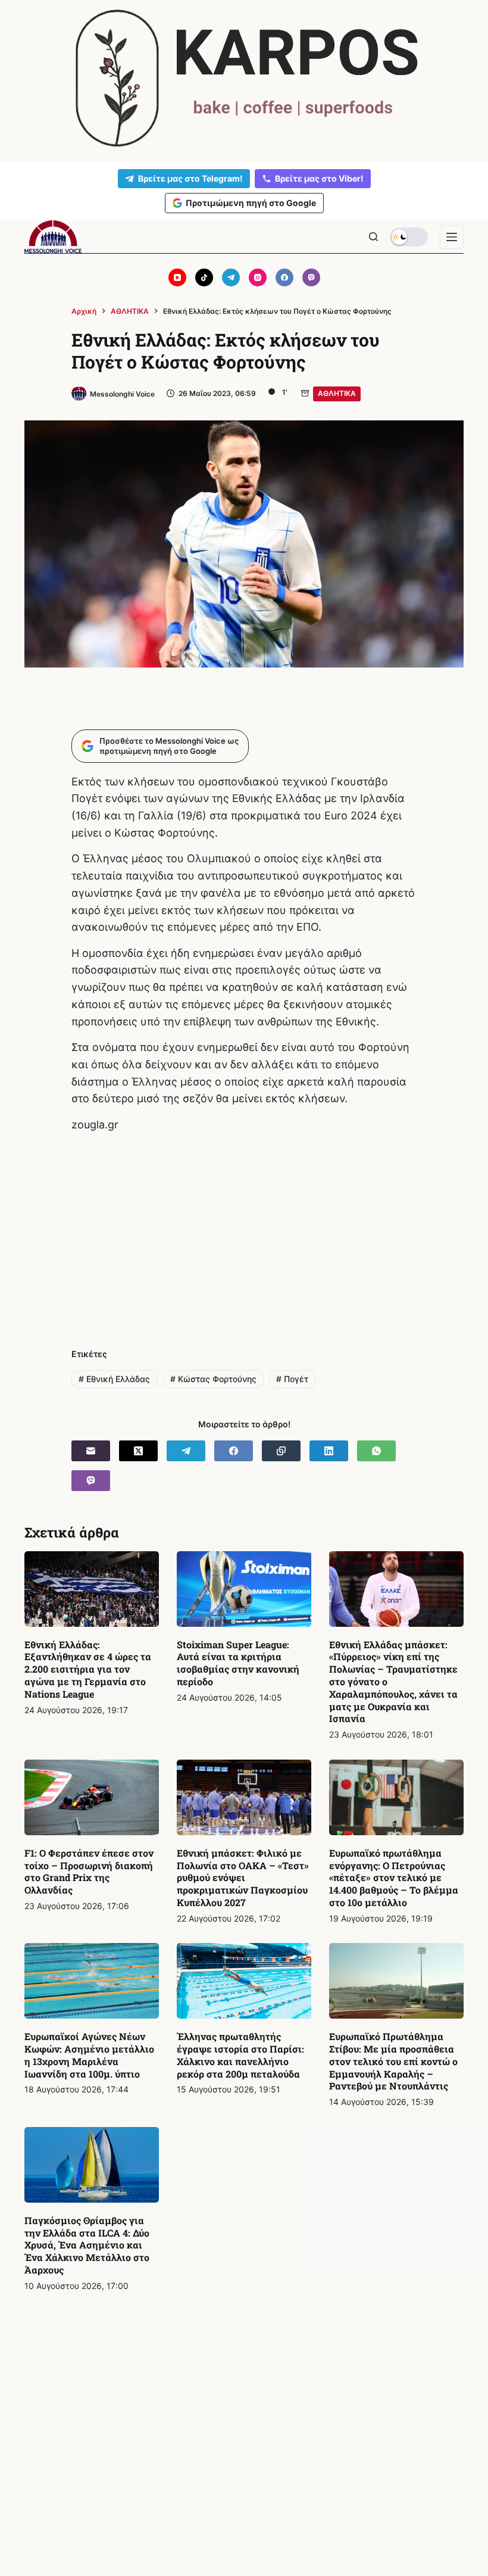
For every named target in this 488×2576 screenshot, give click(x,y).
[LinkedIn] (329, 1451)
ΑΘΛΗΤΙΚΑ (337, 393)
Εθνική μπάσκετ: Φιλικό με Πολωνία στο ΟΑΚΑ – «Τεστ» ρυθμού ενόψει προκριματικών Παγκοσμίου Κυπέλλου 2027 (243, 1878)
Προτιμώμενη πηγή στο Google (251, 203)
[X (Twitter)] (138, 1451)
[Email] (91, 1451)
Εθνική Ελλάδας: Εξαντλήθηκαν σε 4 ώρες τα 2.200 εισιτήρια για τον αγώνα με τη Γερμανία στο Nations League (88, 1669)
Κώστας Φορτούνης (213, 1379)
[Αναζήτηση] (373, 237)
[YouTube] (177, 277)
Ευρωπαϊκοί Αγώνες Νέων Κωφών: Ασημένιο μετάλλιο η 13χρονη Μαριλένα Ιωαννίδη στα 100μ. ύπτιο (89, 2055)
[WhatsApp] (376, 1451)
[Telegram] (231, 277)
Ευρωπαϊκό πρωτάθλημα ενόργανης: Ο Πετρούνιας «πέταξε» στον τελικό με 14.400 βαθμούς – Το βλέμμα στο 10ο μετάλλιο (394, 1878)
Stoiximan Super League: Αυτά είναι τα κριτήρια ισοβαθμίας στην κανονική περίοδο (238, 1663)
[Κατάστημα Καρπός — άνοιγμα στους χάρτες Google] (244, 78)
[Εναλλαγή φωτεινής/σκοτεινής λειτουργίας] (409, 237)
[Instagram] (258, 277)
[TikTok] (204, 277)
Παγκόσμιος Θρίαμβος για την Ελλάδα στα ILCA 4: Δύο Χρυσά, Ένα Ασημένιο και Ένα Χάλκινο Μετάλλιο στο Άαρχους (87, 2245)
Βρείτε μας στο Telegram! (190, 178)
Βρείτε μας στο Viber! (319, 178)
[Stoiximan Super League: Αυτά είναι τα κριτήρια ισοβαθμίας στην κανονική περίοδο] (244, 1589)
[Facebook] (284, 277)
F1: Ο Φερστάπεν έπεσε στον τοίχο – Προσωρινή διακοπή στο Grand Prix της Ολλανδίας (89, 1871)
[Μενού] (452, 237)
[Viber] (311, 277)
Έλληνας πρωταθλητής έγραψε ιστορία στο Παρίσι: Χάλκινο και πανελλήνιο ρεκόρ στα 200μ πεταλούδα (240, 2055)
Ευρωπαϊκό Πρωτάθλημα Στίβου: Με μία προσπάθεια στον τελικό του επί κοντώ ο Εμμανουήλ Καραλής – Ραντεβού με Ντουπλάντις (393, 2061)
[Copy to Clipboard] (281, 1451)
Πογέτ (292, 1379)
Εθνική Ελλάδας (114, 1379)
